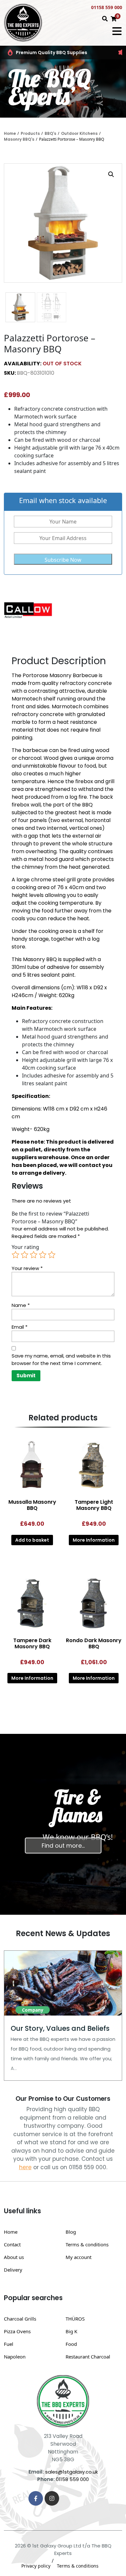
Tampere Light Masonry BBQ (94, 1505)
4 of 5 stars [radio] (43, 1255)
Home (10, 133)
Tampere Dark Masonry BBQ (32, 1643)
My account (79, 2257)
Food (71, 2344)
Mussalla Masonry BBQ (32, 1505)
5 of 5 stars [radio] (52, 1255)
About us (14, 2257)
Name (21, 1305)
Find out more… (63, 1846)
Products (30, 133)
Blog (71, 2232)
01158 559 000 (107, 7)
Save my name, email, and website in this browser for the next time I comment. (61, 1359)
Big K (71, 2331)
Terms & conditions (87, 2244)
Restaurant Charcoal (88, 2357)
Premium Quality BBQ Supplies (52, 53)
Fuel (9, 2344)
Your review (27, 1268)
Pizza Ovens (17, 2331)
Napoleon (15, 2357)
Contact (12, 2244)
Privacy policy (36, 2566)
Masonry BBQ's (19, 139)
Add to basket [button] (32, 1540)
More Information (94, 1540)
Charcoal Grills (20, 2319)
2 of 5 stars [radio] (25, 1255)
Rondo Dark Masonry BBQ (94, 1643)
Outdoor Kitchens (79, 133)
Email (20, 1327)
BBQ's (50, 133)
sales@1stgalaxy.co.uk (72, 2472)
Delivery (13, 2270)
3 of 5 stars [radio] (34, 1255)
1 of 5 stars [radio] (16, 1255)
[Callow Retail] (28, 611)
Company (33, 2010)
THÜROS (75, 2319)
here (25, 2167)
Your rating (25, 1247)
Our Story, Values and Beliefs (60, 2028)
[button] (111, 174)
